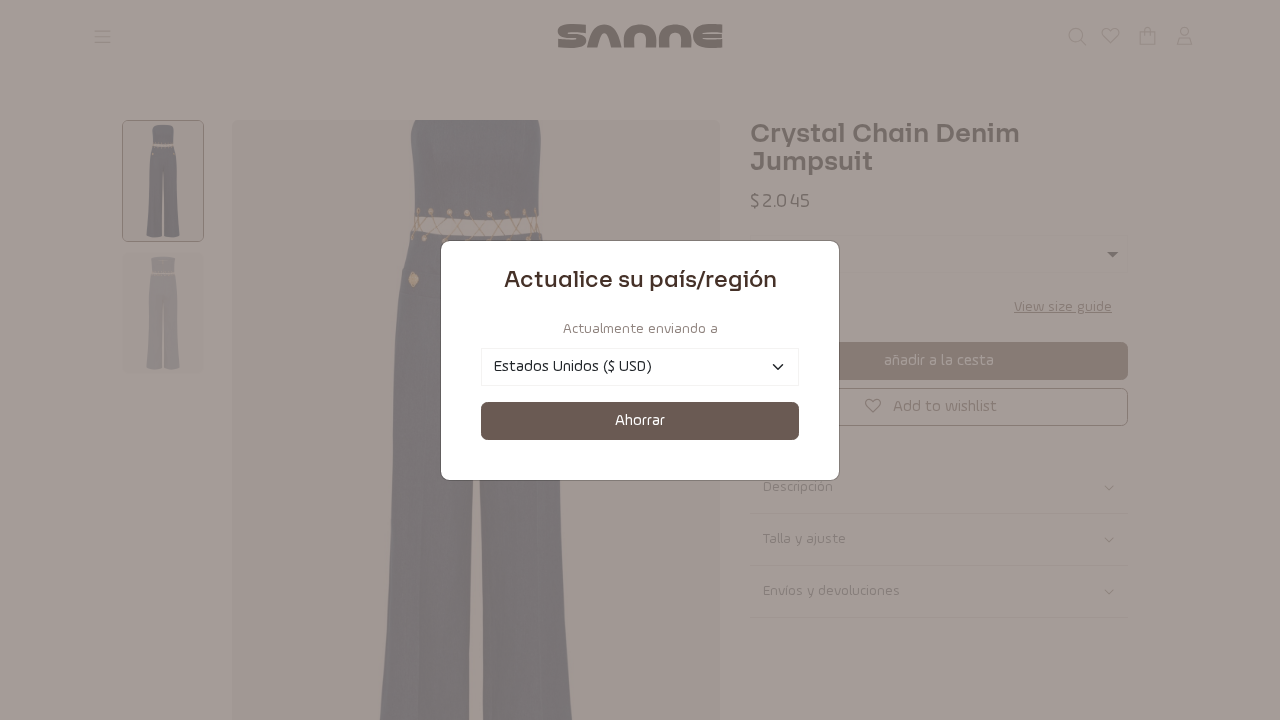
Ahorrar (640, 421)
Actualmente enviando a (640, 329)
